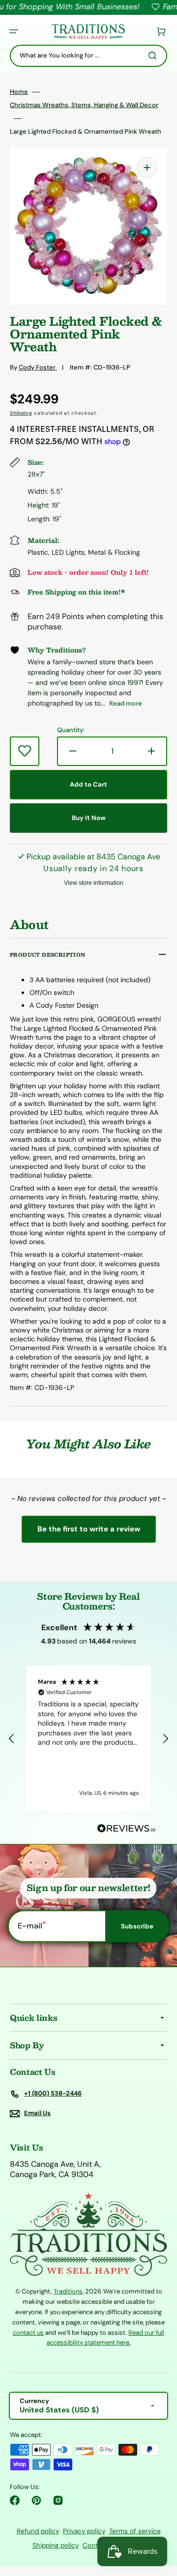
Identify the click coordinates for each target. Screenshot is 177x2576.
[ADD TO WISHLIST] (25, 751)
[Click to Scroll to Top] (159, 2519)
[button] (14, 31)
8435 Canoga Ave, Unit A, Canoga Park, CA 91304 (55, 2169)
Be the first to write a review (89, 1529)
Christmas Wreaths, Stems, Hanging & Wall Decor (84, 105)
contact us (28, 2333)
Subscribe (137, 1926)
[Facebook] (15, 2500)
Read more (126, 703)
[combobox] (88, 56)
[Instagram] (58, 2500)
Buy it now (89, 818)
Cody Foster (38, 367)
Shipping (21, 413)
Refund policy (38, 2531)
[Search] (154, 56)
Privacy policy (84, 2531)
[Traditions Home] (88, 32)
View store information (94, 883)
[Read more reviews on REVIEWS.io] (126, 1829)
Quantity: (71, 730)
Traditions (68, 2291)
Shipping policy (56, 2545)
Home (19, 92)
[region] (88, 1738)
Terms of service (135, 2531)
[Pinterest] (36, 2500)
